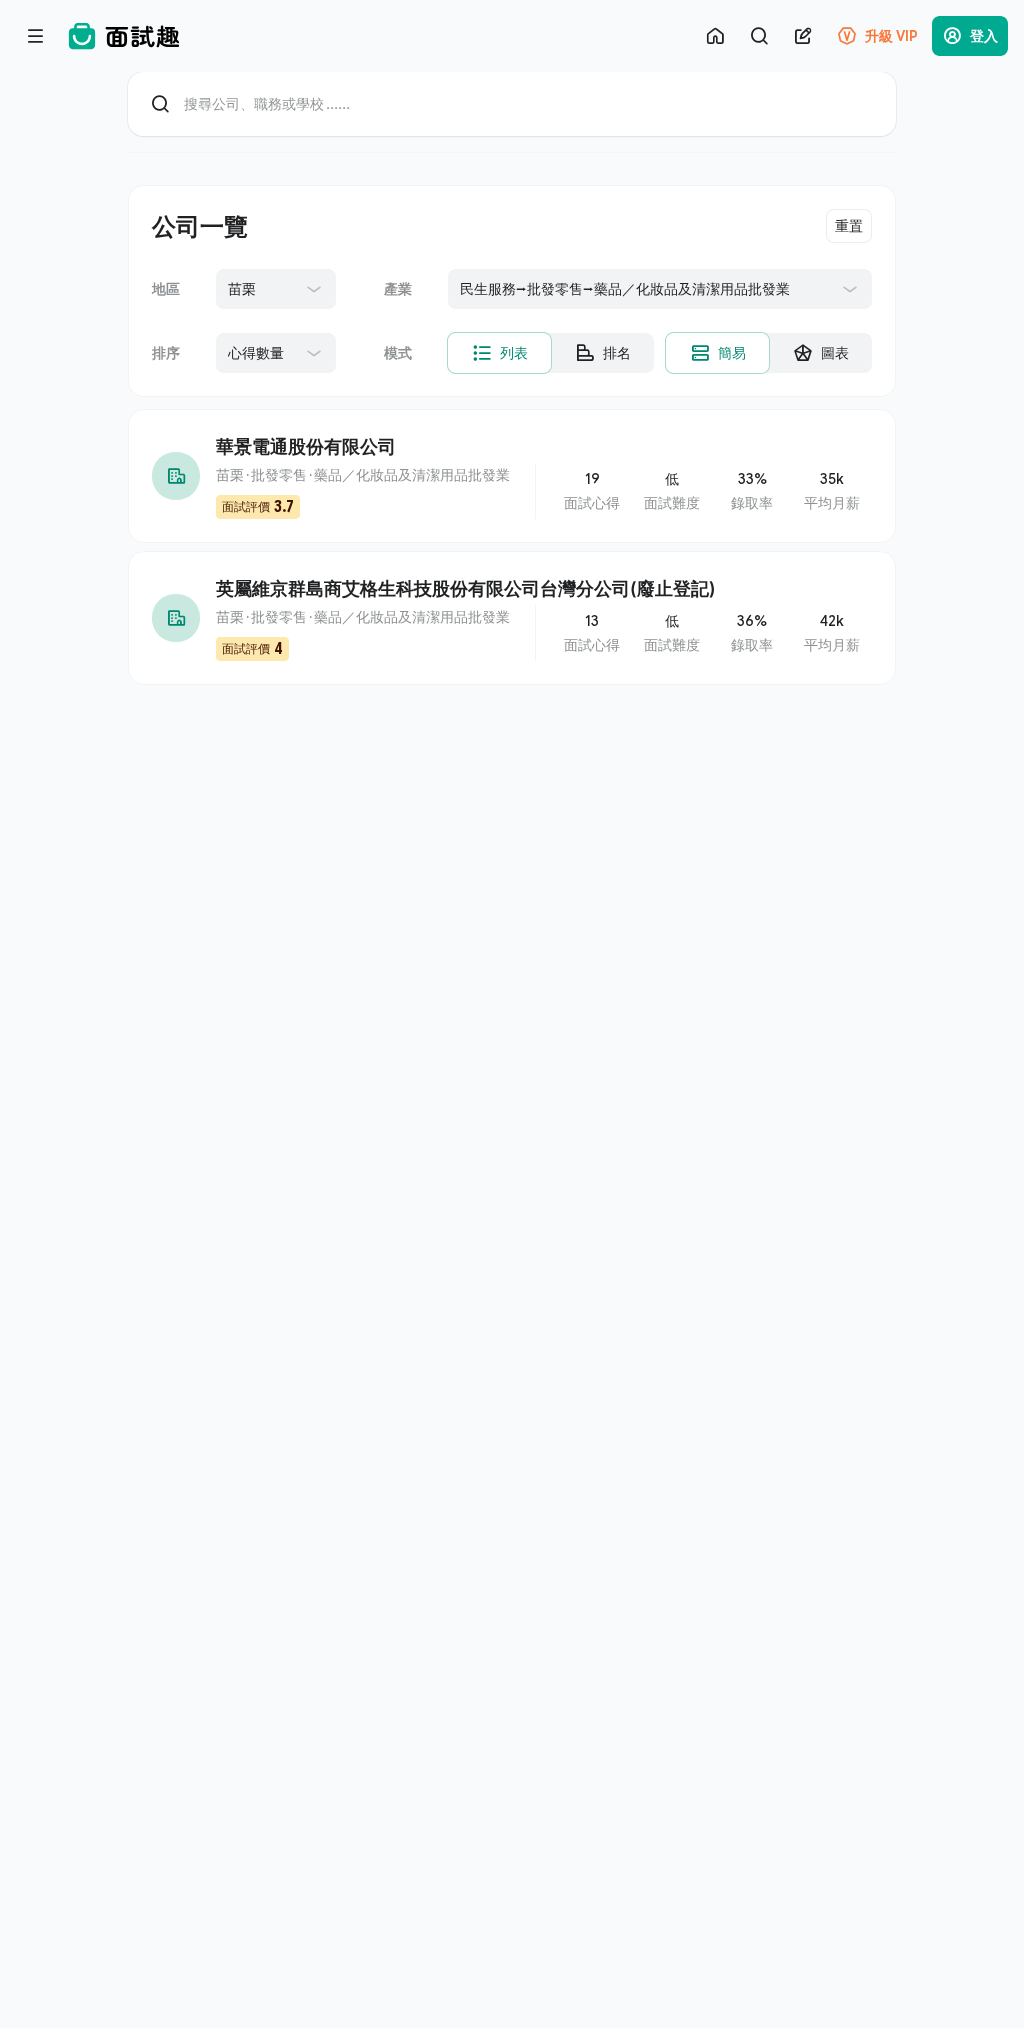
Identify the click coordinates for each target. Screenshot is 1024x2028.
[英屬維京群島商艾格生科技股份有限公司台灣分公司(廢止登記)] (512, 618)
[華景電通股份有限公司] (512, 476)
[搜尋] (759, 36)
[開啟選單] (36, 36)
